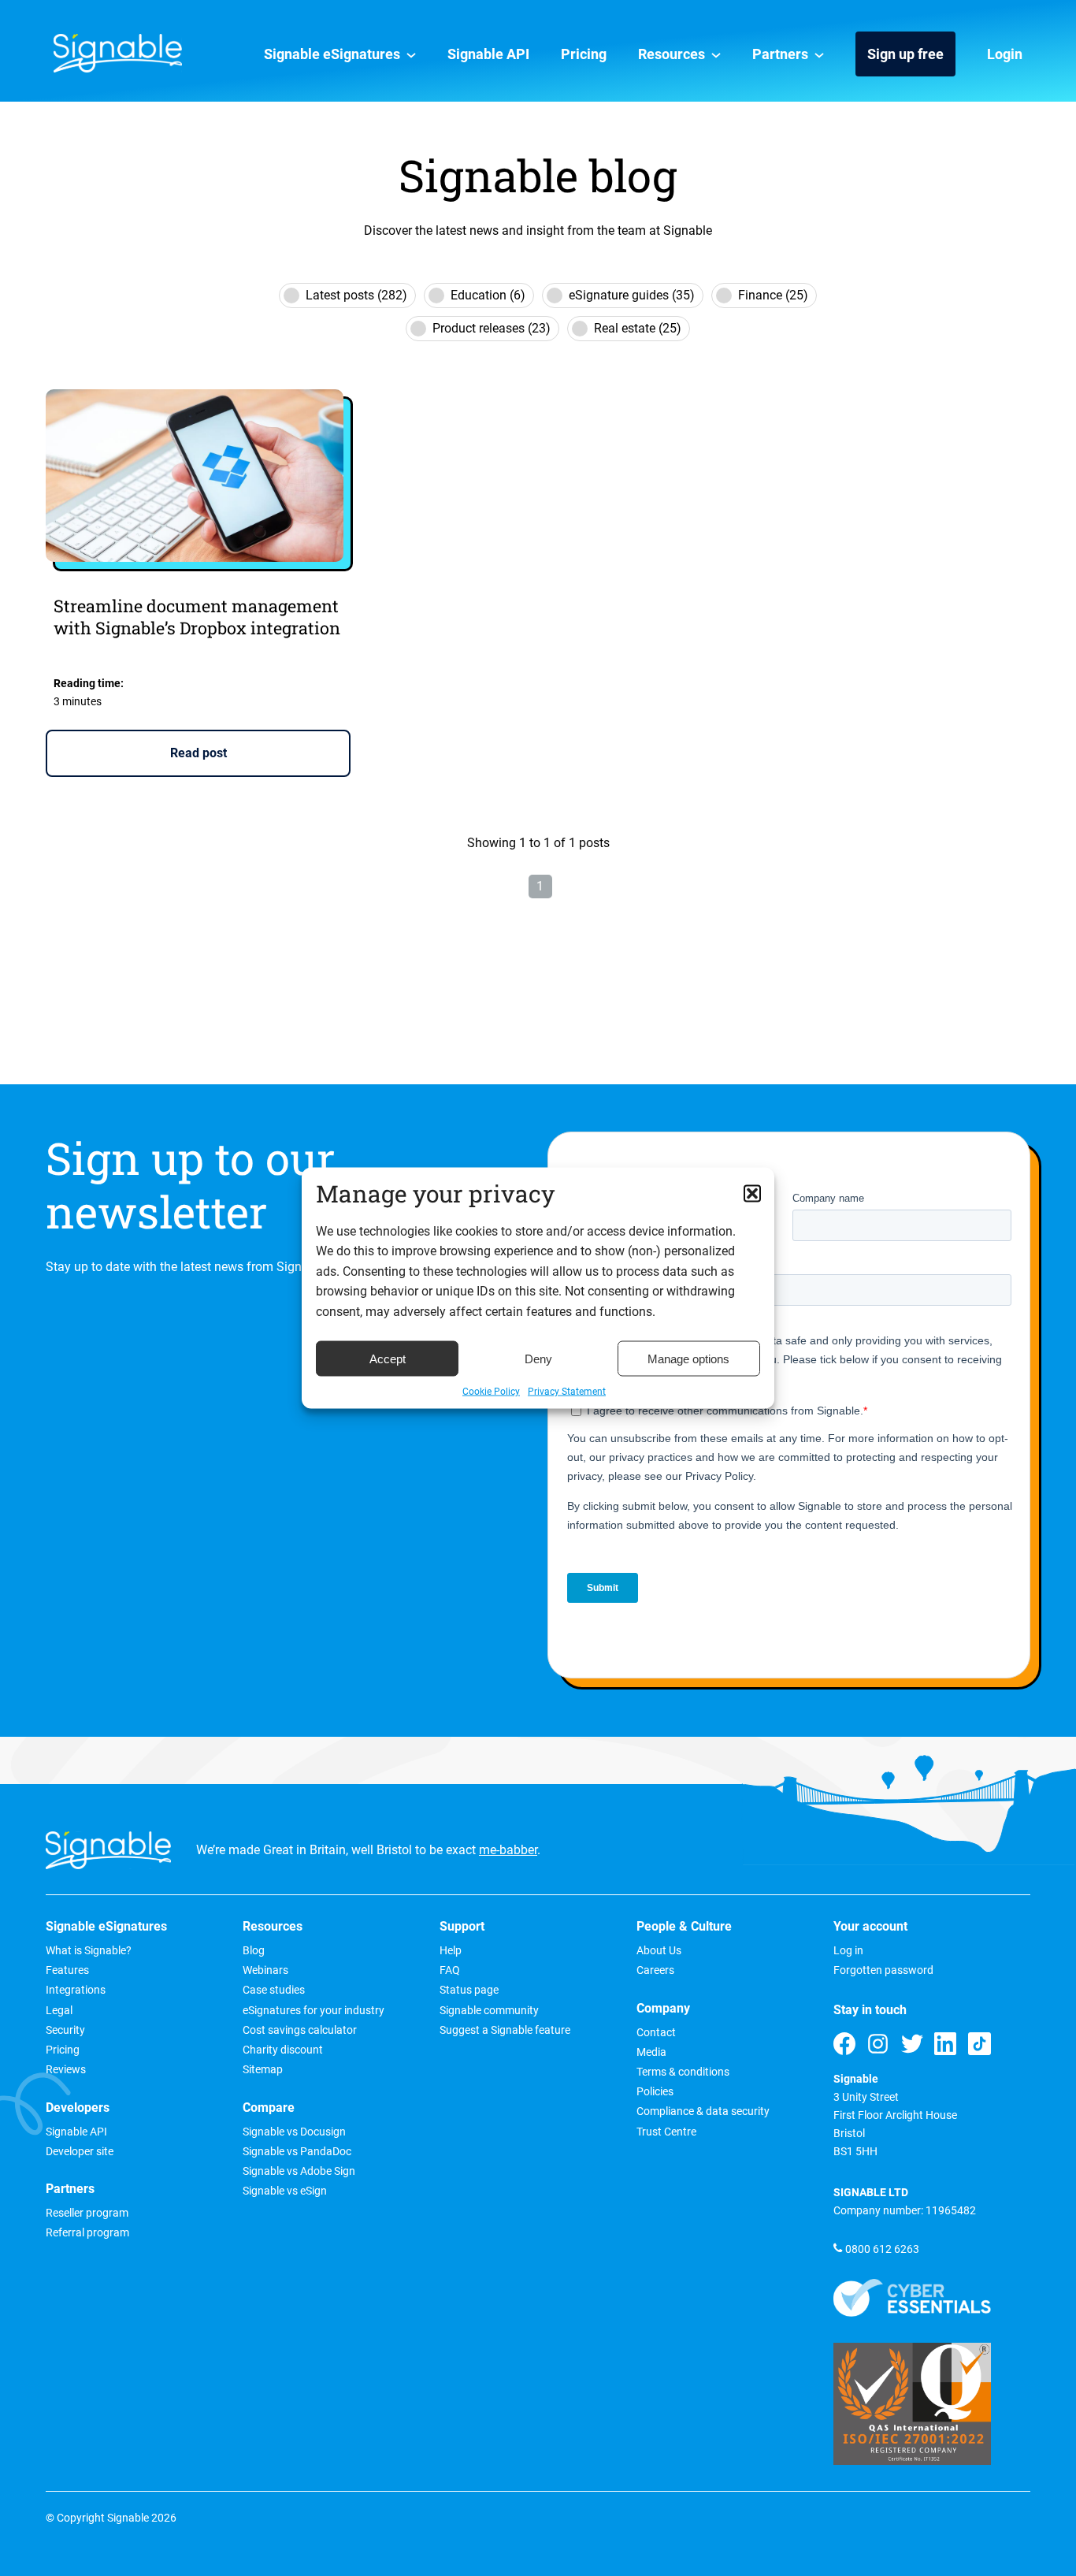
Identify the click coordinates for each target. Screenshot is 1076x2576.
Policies (655, 2092)
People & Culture (684, 1927)
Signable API (488, 54)
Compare (269, 2108)
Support (462, 1927)
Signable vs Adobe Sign (299, 2172)
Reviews (66, 2070)
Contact (656, 2033)
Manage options (688, 1358)
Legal (59, 2011)
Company (663, 2009)
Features (67, 1971)
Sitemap (263, 2070)
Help (451, 1951)
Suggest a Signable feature (505, 2031)
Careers (655, 1971)
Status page (469, 1991)
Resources (672, 54)
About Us (659, 1951)
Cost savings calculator (300, 2031)
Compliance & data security (703, 2112)
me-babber (508, 1850)
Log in (848, 1951)
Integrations (76, 1991)
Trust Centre (666, 2132)
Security (65, 2031)
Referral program (87, 2233)
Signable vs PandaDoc (297, 2152)
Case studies (274, 1991)
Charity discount (283, 2050)
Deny (538, 1358)
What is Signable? (89, 1951)
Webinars (265, 1971)
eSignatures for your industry (314, 2011)
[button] (752, 1193)
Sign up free (905, 54)
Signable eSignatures (332, 54)
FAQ (450, 1971)
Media (651, 2053)
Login (1005, 54)
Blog (254, 1951)
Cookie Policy (491, 1392)
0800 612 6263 (882, 2249)
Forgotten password (883, 1971)
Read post (199, 753)
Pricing (584, 54)
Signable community (489, 2011)
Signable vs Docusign (294, 2132)
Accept (388, 1358)
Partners (780, 54)
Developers (78, 2108)
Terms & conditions (683, 2072)
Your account (870, 1927)
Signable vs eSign (285, 2191)
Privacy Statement (567, 1392)
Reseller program (87, 2214)
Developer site (80, 2152)
